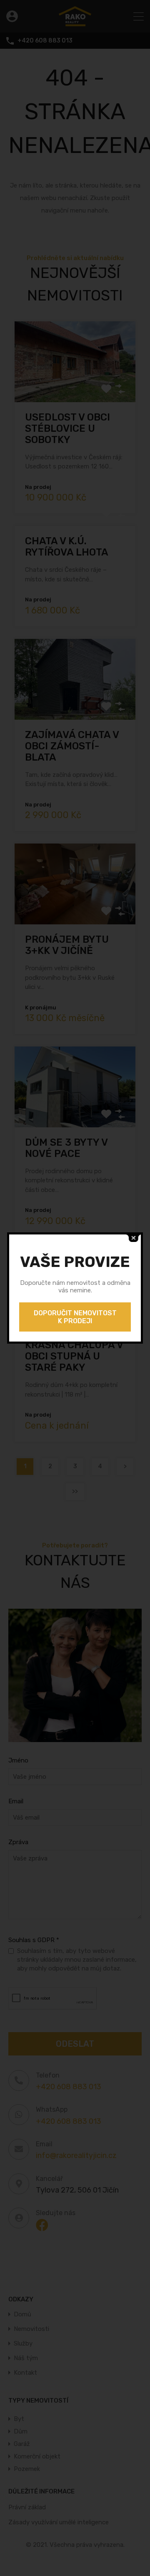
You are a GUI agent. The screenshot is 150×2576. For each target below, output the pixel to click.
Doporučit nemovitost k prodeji (75, 1317)
